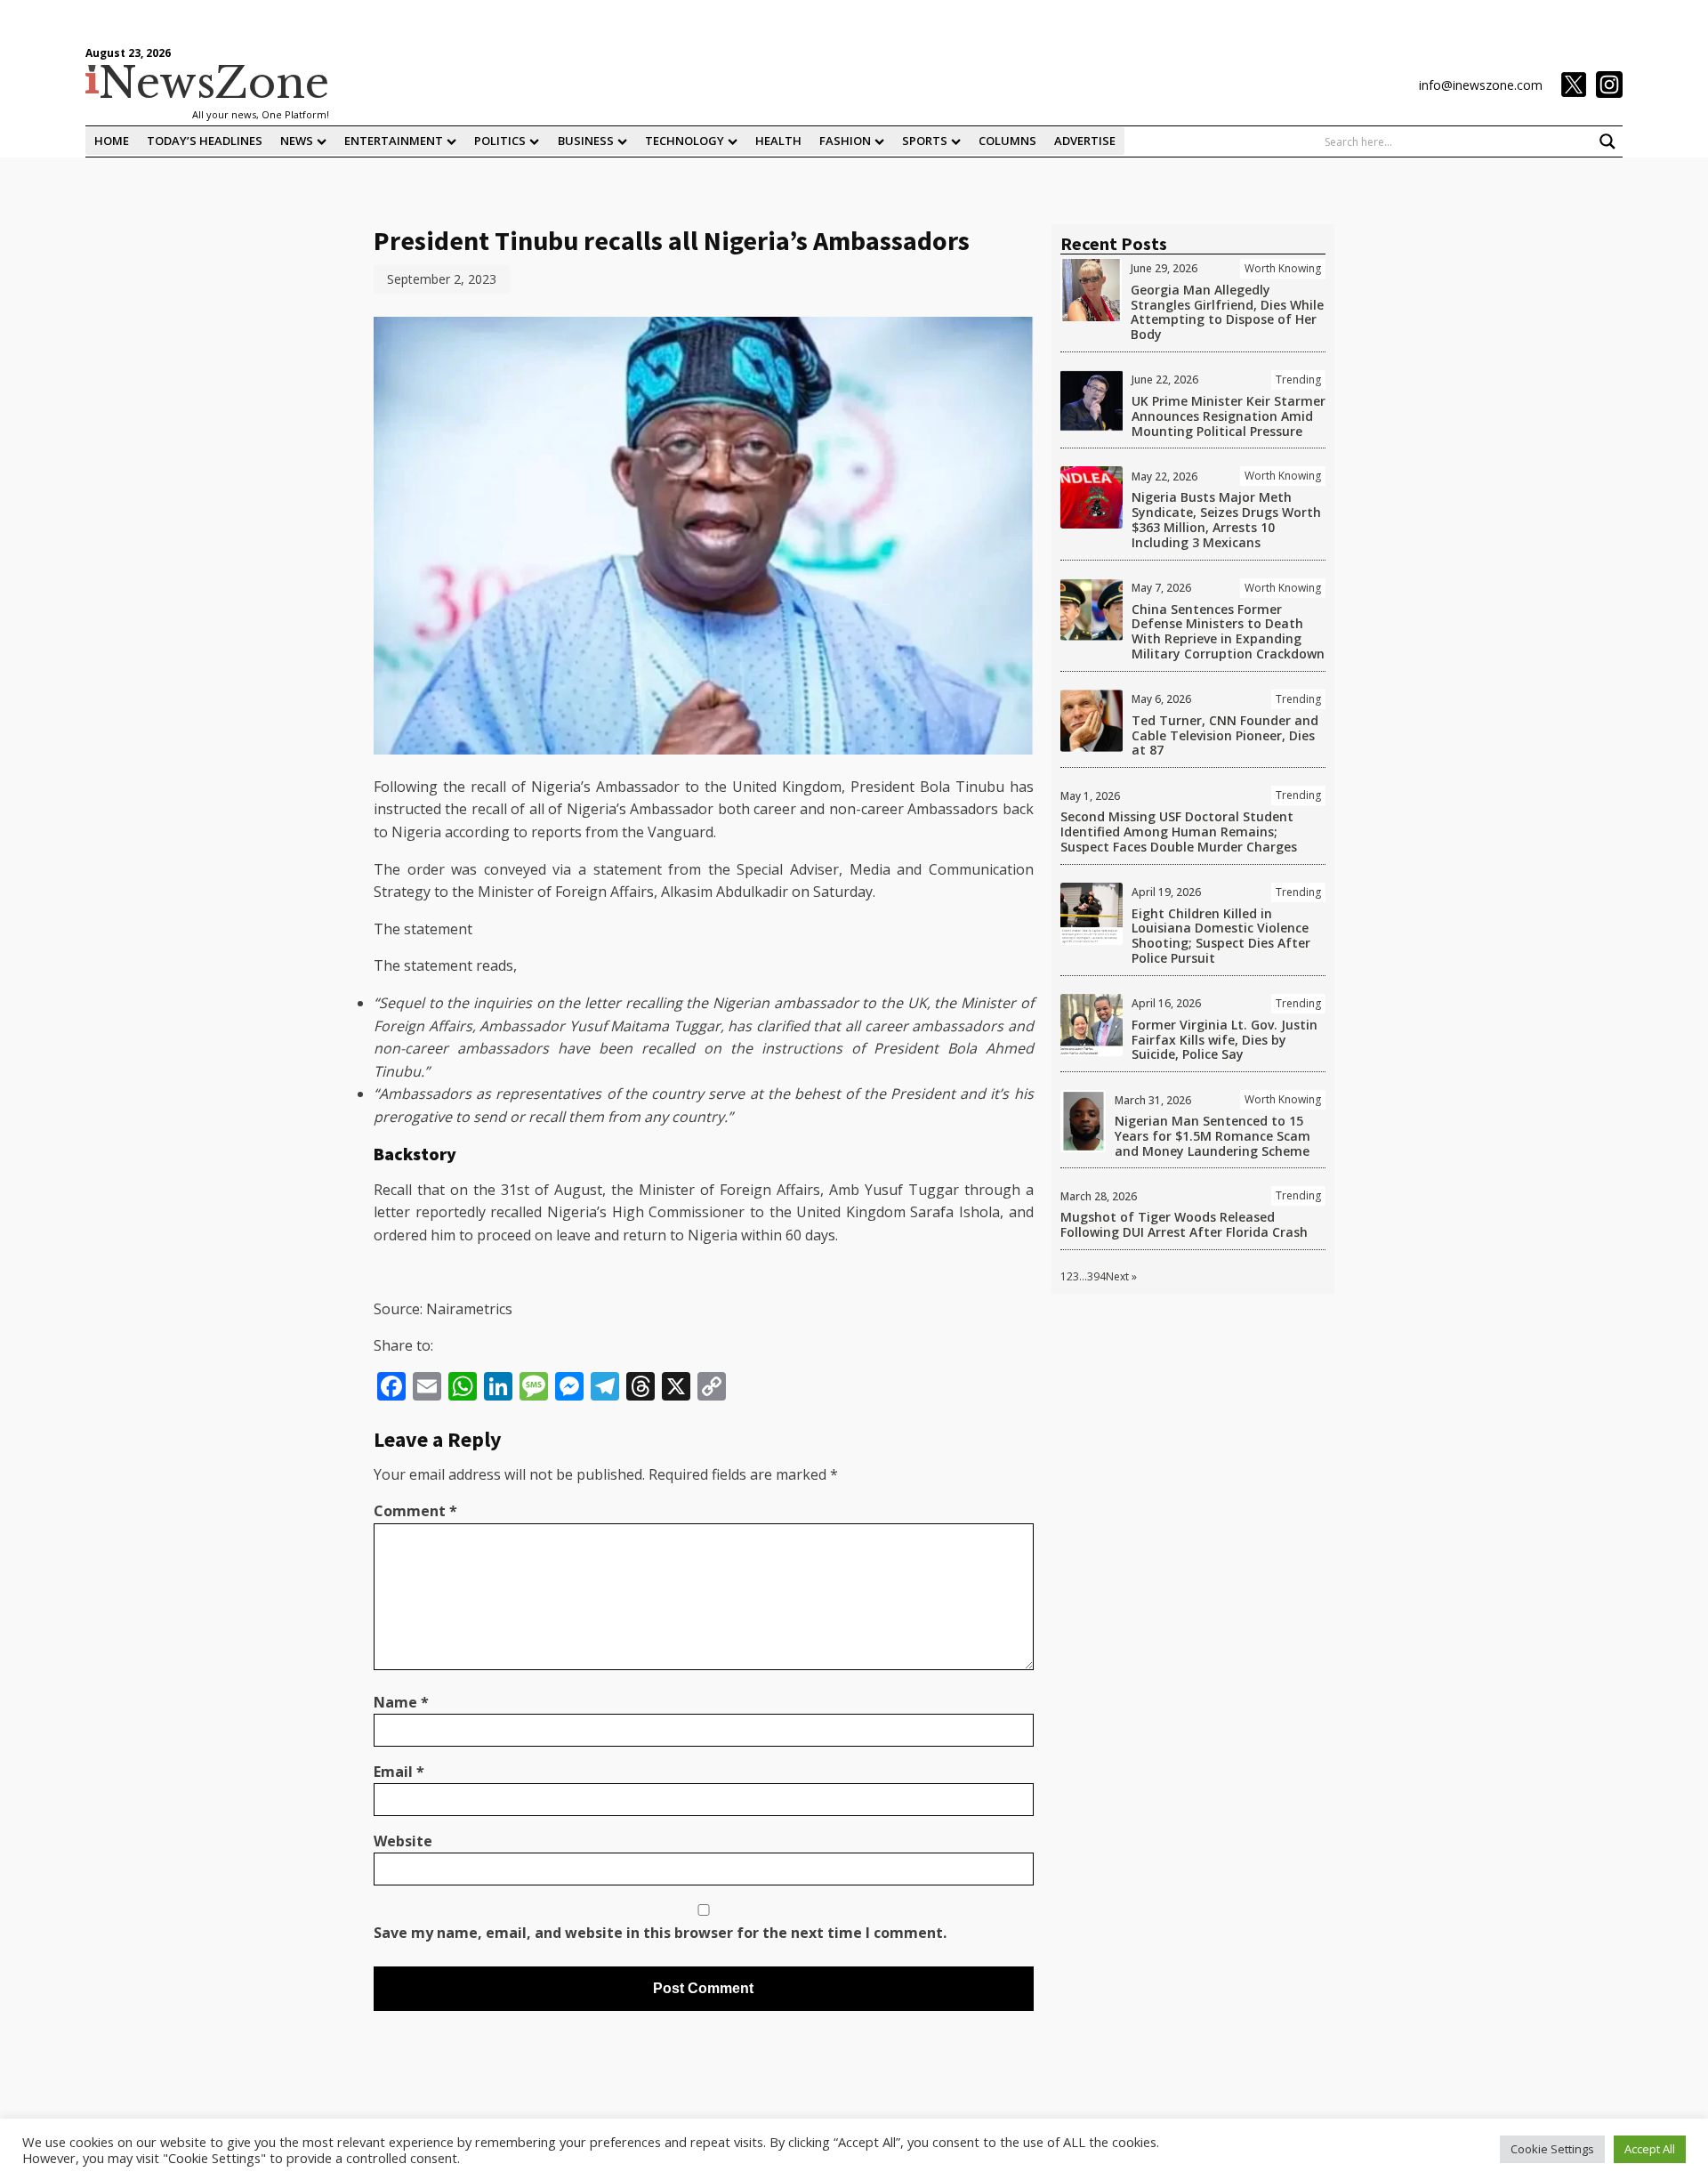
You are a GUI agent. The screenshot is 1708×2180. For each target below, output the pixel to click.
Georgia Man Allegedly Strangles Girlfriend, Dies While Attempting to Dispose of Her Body (1227, 312)
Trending (1298, 379)
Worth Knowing (1283, 268)
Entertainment (394, 141)
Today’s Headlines (205, 141)
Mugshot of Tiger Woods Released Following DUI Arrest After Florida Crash (1184, 1224)
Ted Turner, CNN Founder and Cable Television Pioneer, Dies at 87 (1225, 735)
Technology (685, 141)
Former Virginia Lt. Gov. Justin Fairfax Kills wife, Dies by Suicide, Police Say (1225, 1040)
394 (1096, 1276)
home (112, 141)
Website (403, 1841)
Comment (415, 1511)
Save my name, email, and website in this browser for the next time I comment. (660, 1933)
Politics (500, 141)
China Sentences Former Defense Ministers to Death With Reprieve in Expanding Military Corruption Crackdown (1228, 631)
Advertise (1085, 141)
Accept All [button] (1650, 2149)
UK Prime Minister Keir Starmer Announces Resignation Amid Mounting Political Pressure (1229, 416)
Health (778, 141)
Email (399, 1772)
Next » (1121, 1276)
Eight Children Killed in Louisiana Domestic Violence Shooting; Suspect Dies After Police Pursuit (1221, 936)
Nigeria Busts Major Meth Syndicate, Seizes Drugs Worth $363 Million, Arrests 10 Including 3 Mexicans (1226, 519)
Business (586, 141)
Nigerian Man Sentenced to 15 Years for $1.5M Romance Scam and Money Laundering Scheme (1213, 1136)
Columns (1007, 141)
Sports (925, 141)
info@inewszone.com (1481, 85)
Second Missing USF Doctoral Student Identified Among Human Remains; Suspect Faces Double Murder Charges (1179, 832)
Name (401, 1702)
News (297, 141)
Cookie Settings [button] (1552, 2149)
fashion (845, 141)
